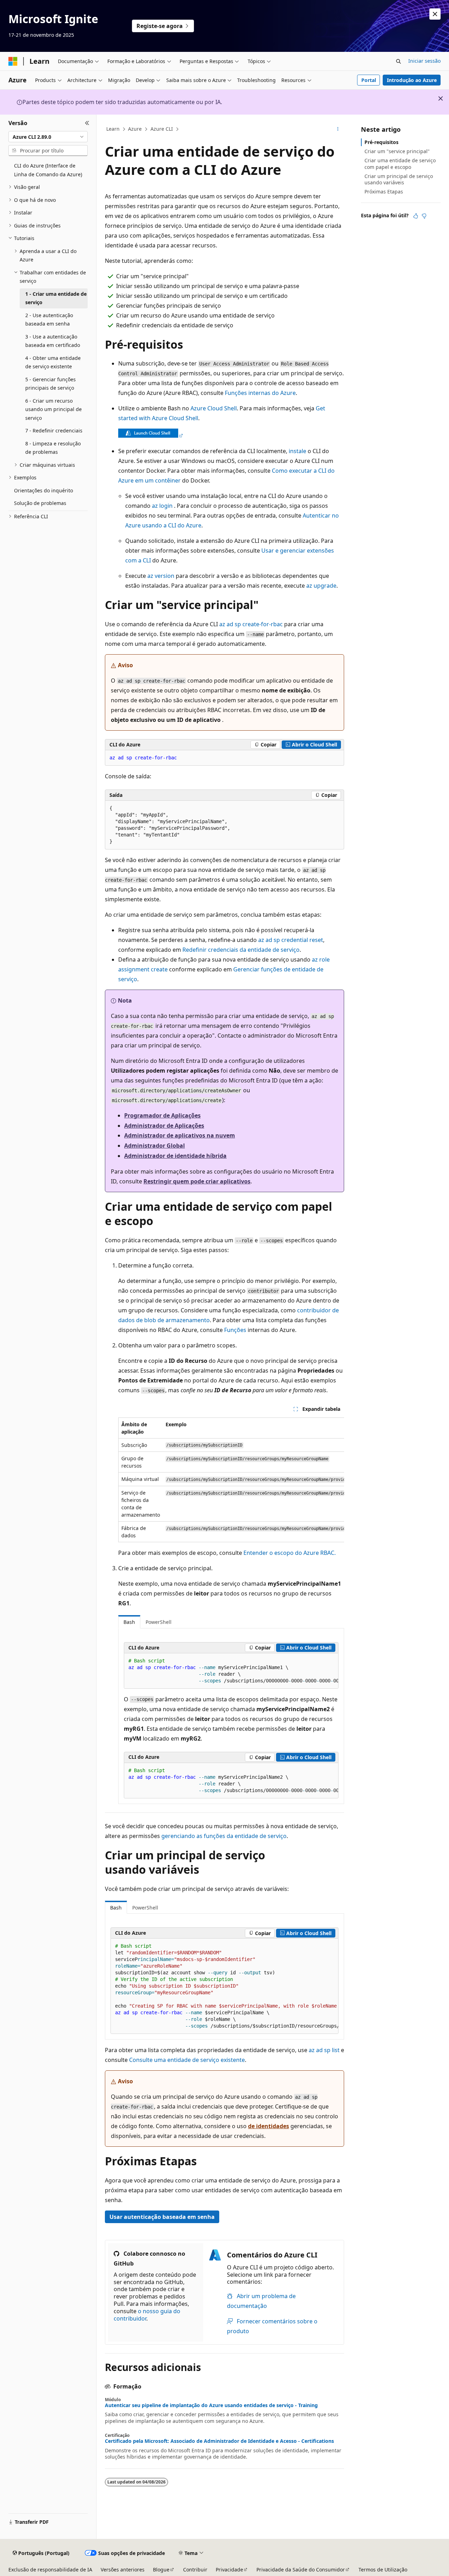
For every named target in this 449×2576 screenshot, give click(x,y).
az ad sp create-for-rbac (251, 624)
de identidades (269, 2126)
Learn (113, 129)
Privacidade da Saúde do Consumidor (301, 2570)
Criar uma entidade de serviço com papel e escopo (400, 163)
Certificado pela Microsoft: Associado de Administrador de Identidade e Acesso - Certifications (219, 2441)
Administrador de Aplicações (164, 1126)
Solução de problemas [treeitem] (40, 503)
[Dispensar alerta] (435, 14)
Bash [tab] (129, 1622)
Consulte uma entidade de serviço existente (187, 2060)
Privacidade (229, 2570)
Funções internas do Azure (260, 393)
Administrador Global (155, 1146)
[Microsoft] (13, 61)
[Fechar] (87, 123)
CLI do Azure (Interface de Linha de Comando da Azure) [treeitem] (48, 170)
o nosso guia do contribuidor (147, 2315)
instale (297, 451)
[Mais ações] (338, 129)
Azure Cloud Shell (214, 408)
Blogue (161, 2570)
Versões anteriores (123, 2570)
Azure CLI (162, 129)
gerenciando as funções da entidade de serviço (224, 1836)
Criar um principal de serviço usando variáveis (399, 179)
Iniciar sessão (424, 61)
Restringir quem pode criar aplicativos (197, 1181)
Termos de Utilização (383, 2570)
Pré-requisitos (381, 142)
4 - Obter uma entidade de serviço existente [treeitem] (53, 362)
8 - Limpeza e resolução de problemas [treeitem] (53, 448)
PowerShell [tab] (159, 1622)
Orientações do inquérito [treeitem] (43, 490)
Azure (135, 129)
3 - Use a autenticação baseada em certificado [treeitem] (53, 341)
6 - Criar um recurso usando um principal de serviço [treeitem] (53, 409)
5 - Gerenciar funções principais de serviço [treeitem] (51, 384)
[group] (231, 1480)
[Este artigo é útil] (416, 216)
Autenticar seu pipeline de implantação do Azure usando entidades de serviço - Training (211, 2405)
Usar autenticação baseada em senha (162, 2217)
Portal (369, 80)
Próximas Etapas (384, 192)
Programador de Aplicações (162, 1115)
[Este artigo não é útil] (424, 216)
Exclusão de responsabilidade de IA (50, 2570)
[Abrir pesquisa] (398, 61)
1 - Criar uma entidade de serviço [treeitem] (56, 298)
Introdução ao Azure (412, 80)
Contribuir (195, 2570)
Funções (235, 1330)
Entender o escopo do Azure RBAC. (290, 1553)
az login (162, 506)
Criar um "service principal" (397, 151)
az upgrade (321, 586)
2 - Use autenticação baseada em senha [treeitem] (49, 320)
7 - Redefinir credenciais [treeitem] (54, 431)
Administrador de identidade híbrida (175, 1156)
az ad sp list (324, 2050)
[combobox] (48, 137)
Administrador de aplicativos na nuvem (180, 1135)
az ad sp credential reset (291, 940)
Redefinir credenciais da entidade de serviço (241, 950)
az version (161, 576)
